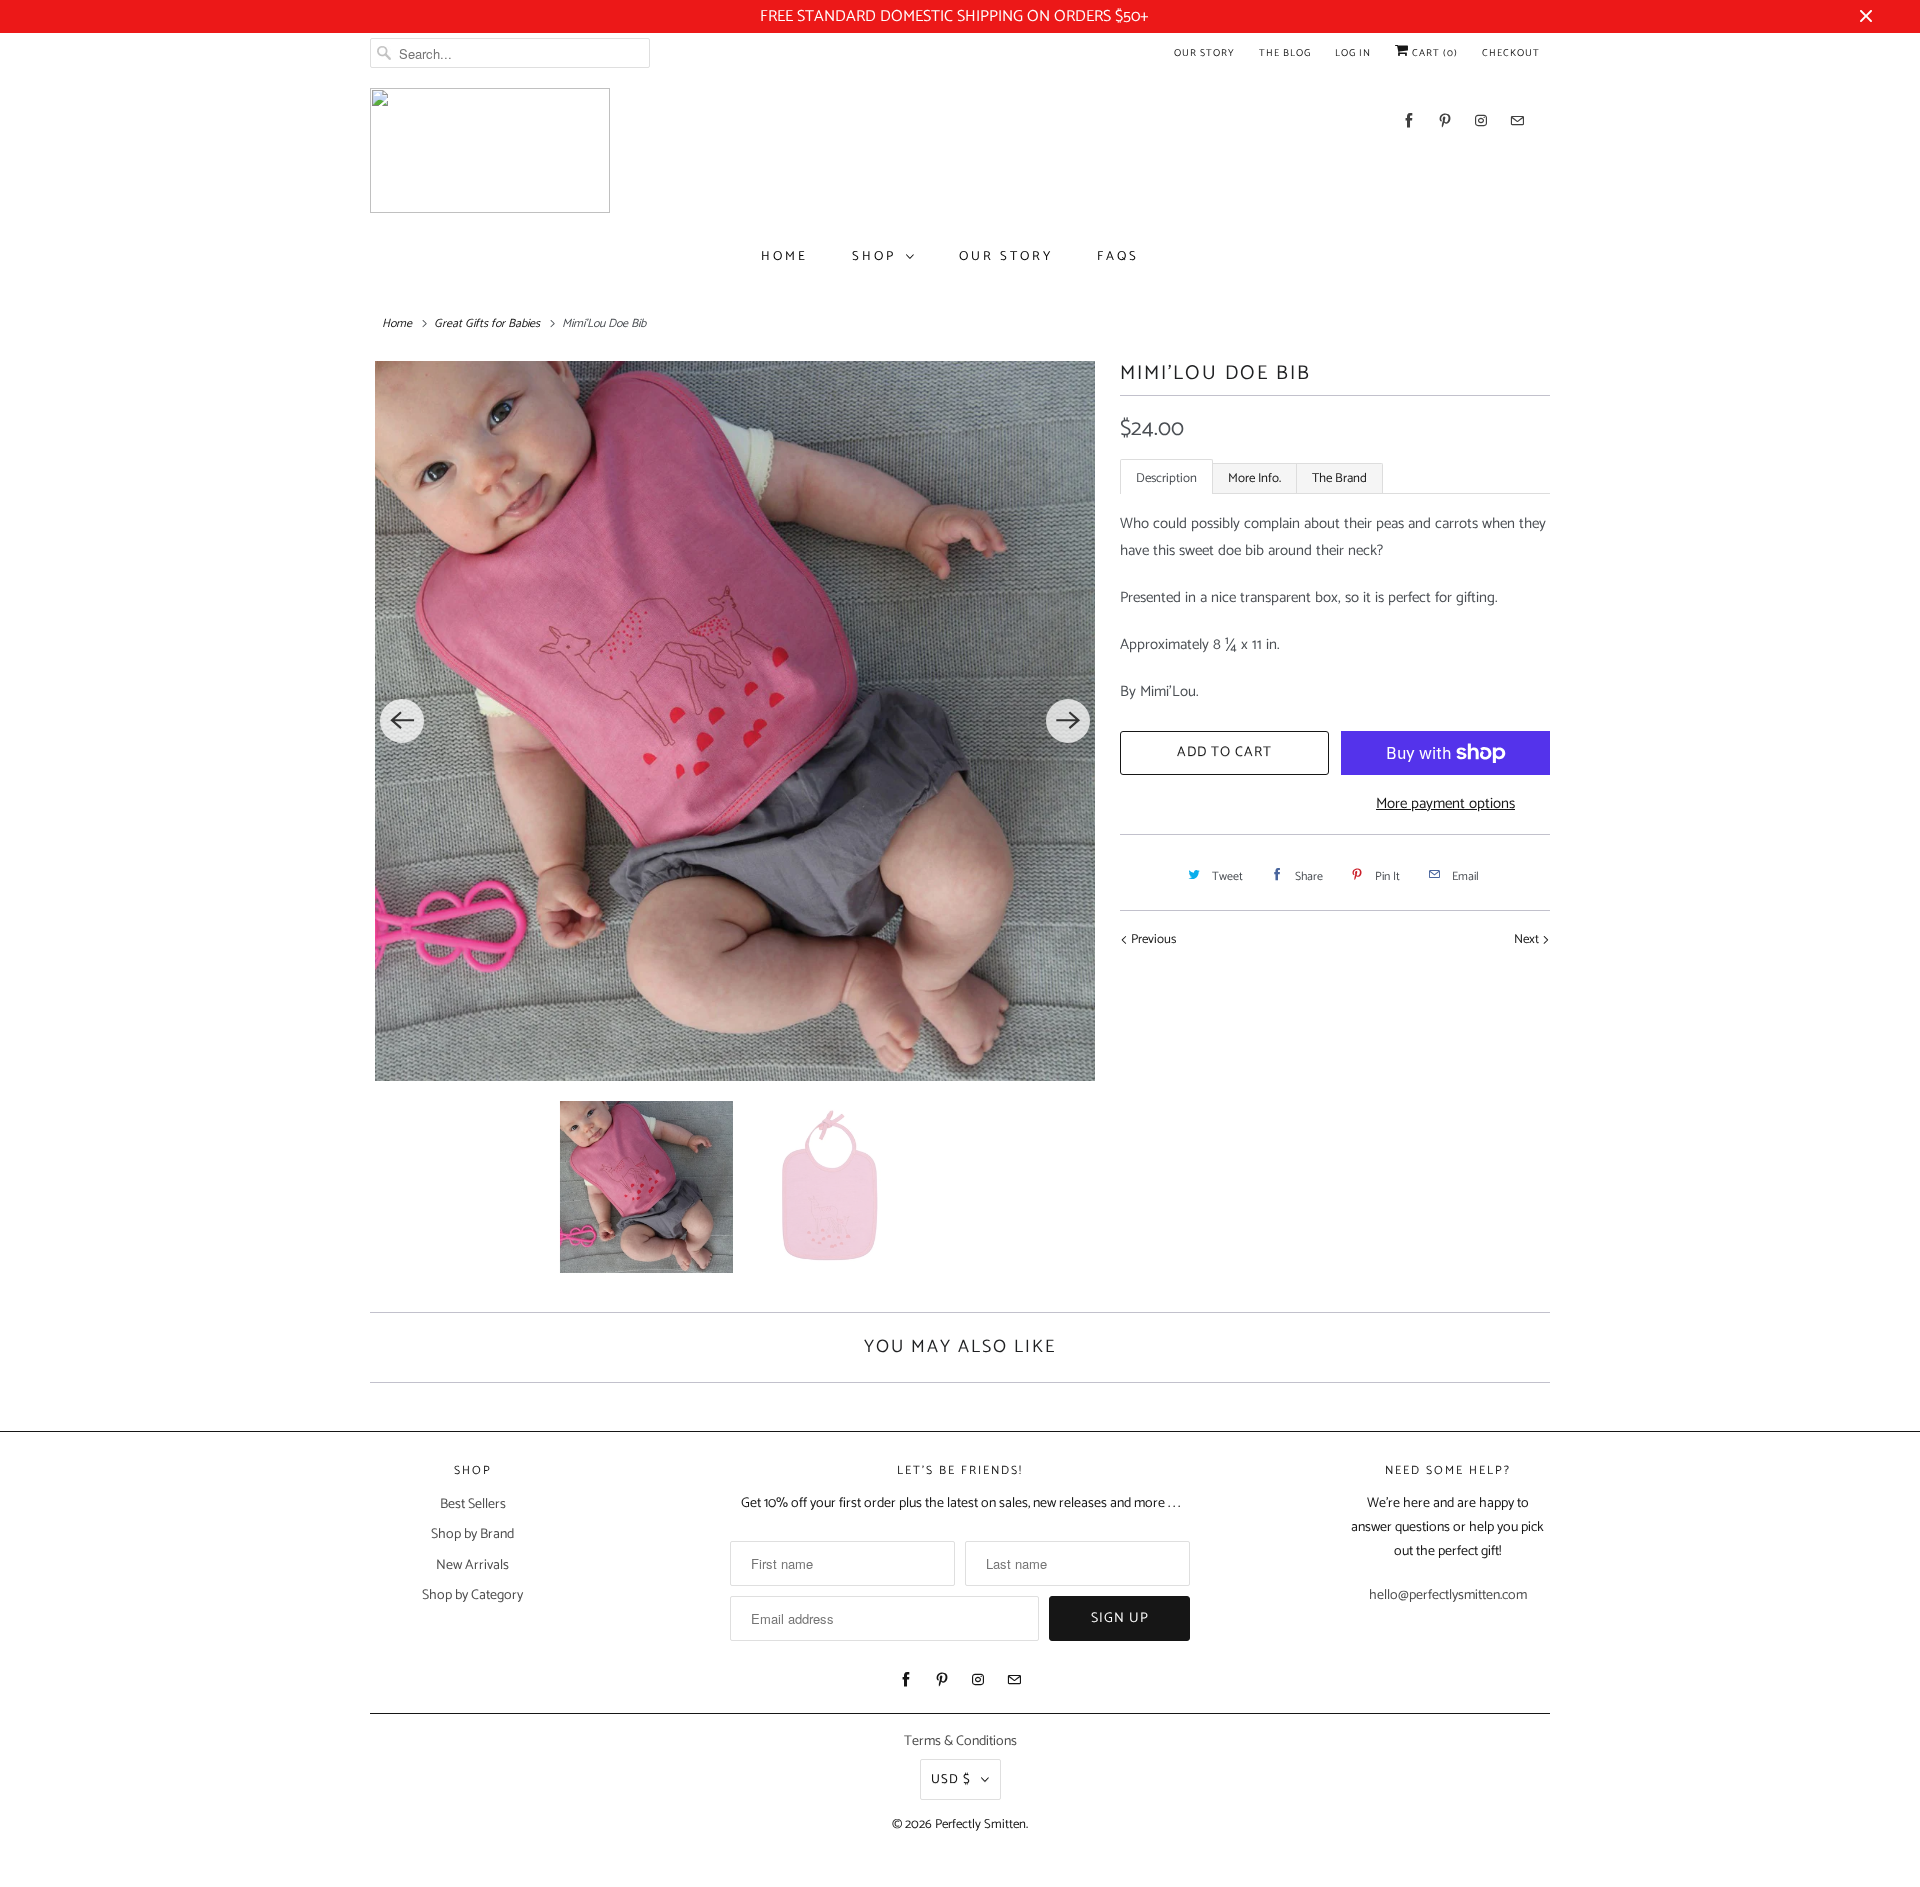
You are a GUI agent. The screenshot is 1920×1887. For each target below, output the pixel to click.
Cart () (1433, 53)
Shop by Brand (472, 1534)
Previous (1152, 939)
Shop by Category (472, 1595)
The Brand (1339, 478)
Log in (1353, 53)
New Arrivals (472, 1565)
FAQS (1118, 256)
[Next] (1068, 721)
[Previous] (402, 721)
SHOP (874, 256)
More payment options (1445, 803)
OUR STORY (1006, 256)
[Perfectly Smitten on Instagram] (1481, 120)
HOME (784, 256)
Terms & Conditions (960, 1741)
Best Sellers (473, 1504)
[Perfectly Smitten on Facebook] (1409, 120)
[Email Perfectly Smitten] (1517, 120)
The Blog (1285, 53)
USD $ (951, 1779)
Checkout (1511, 53)
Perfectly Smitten (980, 1824)
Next (1528, 939)
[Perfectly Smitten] (490, 150)
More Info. (1254, 478)
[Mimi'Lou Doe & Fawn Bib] (735, 721)
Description (1166, 478)
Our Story (1204, 53)
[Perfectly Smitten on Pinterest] (1445, 120)
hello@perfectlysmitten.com (1448, 1595)
